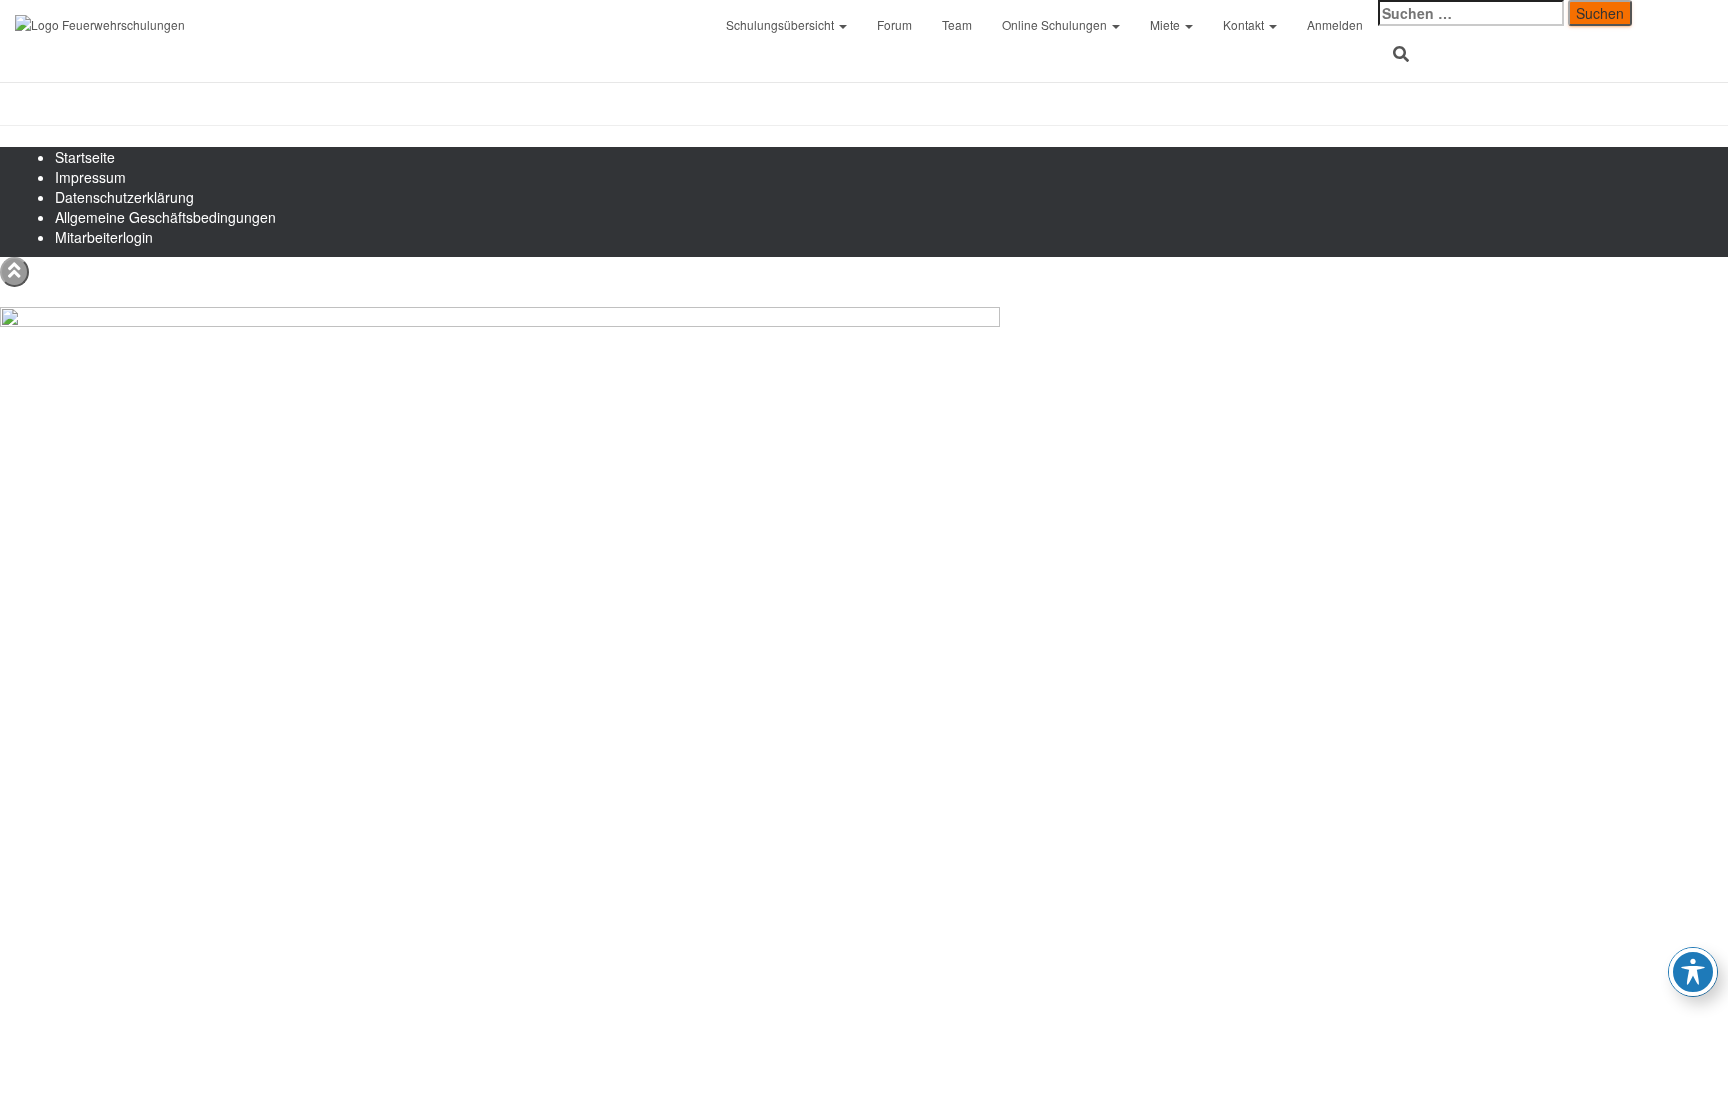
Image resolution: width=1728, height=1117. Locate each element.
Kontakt (1245, 24)
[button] (842, 24)
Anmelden (1335, 24)
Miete (1166, 24)
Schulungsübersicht (781, 24)
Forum (894, 24)
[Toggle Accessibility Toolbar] (1693, 972)
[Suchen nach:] (1471, 13)
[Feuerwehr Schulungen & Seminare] (355, 25)
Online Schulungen (1056, 24)
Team (957, 24)
